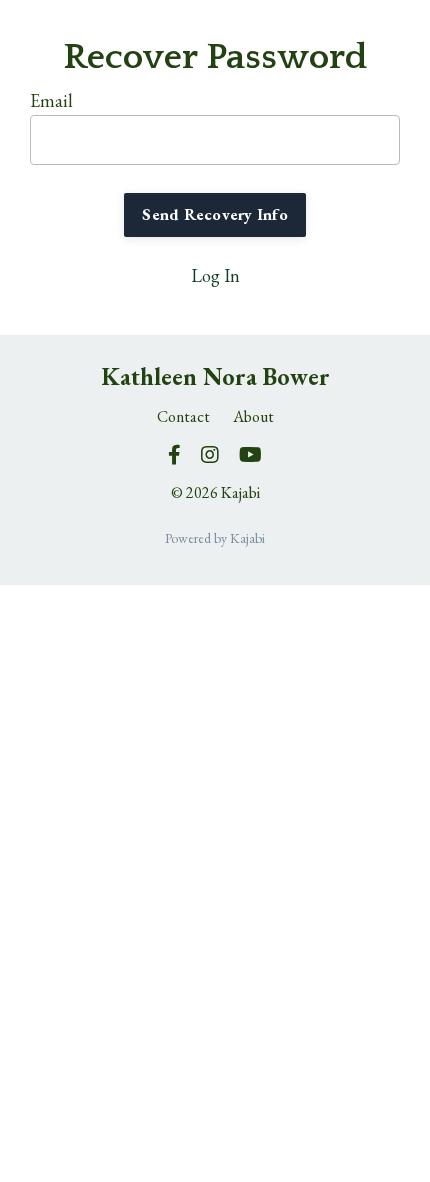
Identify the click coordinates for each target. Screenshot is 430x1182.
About (253, 416)
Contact (183, 416)
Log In (215, 275)
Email (51, 101)
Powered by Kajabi (215, 538)
